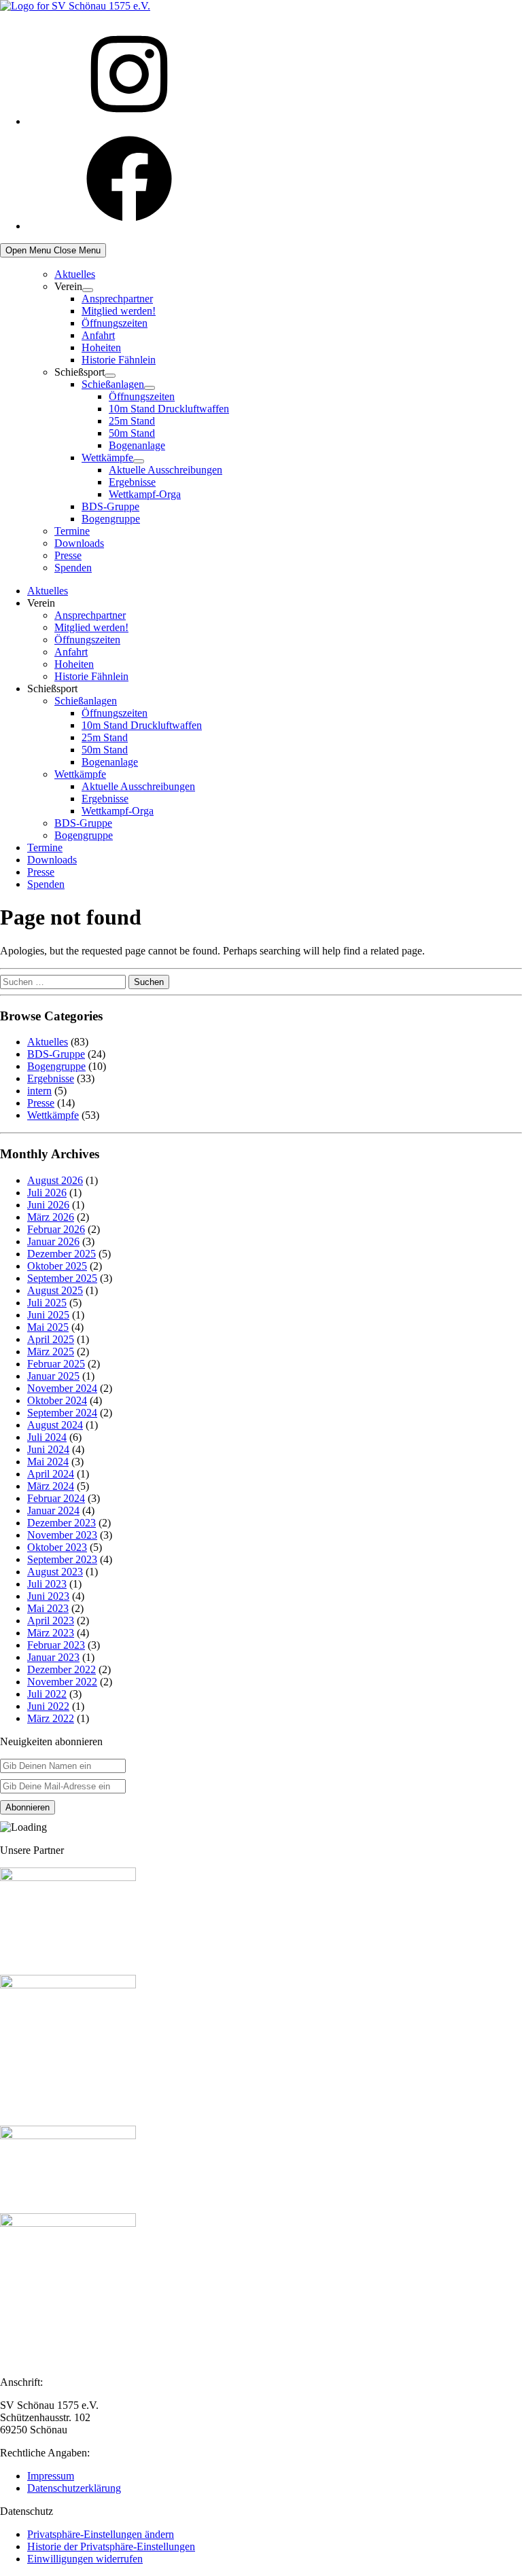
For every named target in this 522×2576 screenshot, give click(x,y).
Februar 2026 (56, 1229)
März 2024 (51, 1486)
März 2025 (51, 1352)
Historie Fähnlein (119, 360)
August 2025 (55, 1290)
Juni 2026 (48, 1205)
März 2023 (51, 1633)
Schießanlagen (113, 384)
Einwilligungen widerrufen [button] (85, 2559)
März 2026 (51, 1217)
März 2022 (51, 1718)
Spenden (73, 568)
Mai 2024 (48, 1462)
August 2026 (55, 1180)
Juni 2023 (48, 1596)
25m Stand (132, 421)
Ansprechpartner (117, 299)
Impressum (51, 2476)
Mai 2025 (48, 1327)
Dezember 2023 (62, 1523)
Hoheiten (101, 347)
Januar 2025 (53, 1376)
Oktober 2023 (57, 1547)
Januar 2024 (53, 1510)
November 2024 (62, 1388)
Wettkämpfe (107, 458)
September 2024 (62, 1413)
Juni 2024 (48, 1449)
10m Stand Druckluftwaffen (169, 409)
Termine (72, 531)
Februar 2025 (56, 1364)
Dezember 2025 (62, 1254)
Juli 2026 (47, 1193)
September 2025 (62, 1278)
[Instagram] (129, 121)
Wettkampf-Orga (145, 494)
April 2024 (51, 1474)
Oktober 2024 (57, 1400)
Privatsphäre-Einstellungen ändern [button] (101, 2534)
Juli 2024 (47, 1437)
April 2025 (51, 1339)
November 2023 (62, 1535)
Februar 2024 (56, 1498)
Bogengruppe (111, 519)
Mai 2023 (48, 1608)
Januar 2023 (53, 1657)
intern (39, 1091)
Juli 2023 (47, 1584)
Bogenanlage (137, 445)
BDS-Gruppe (110, 506)
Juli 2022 (47, 1694)
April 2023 (51, 1621)
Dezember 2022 (62, 1669)
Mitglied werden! (119, 311)
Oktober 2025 (57, 1266)
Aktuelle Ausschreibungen (166, 470)
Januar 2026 (53, 1241)
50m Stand (132, 433)
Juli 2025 (47, 1303)
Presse (68, 555)
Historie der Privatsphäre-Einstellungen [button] (111, 2546)
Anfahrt (98, 335)
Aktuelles (75, 274)
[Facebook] (129, 226)
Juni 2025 (48, 1315)
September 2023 (62, 1559)
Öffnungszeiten (115, 323)
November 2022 (62, 1682)
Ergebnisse (132, 482)
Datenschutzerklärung (74, 2488)
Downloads (79, 543)
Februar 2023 (56, 1645)
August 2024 (55, 1425)
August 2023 (55, 1572)
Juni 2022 (48, 1706)
